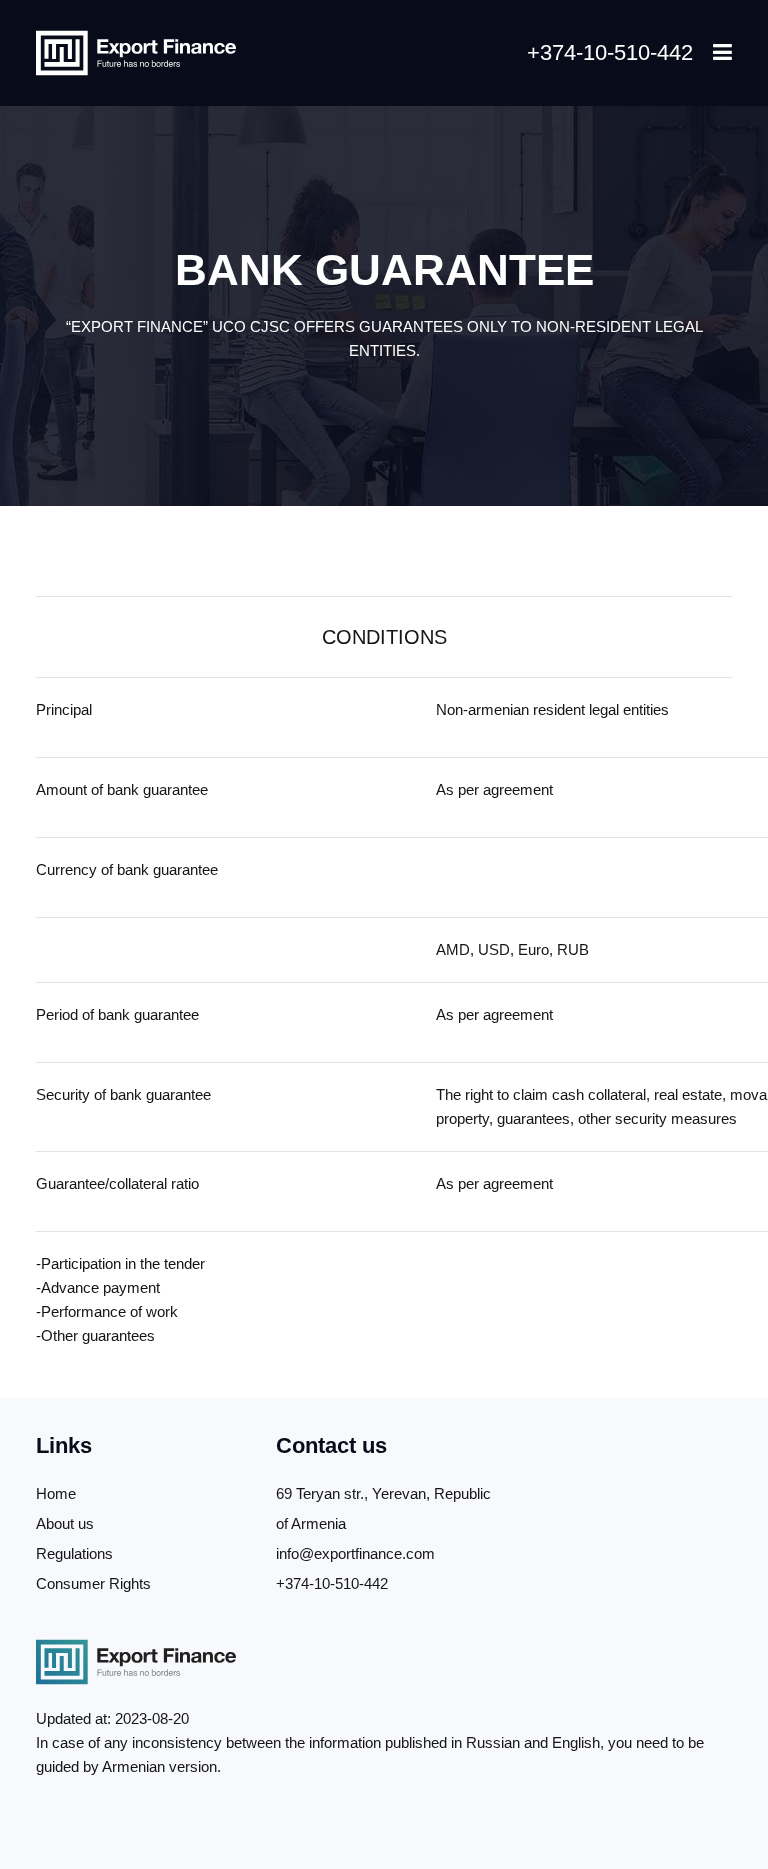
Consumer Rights (93, 1583)
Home (56, 1493)
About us (65, 1523)
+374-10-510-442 (610, 52)
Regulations (74, 1553)
